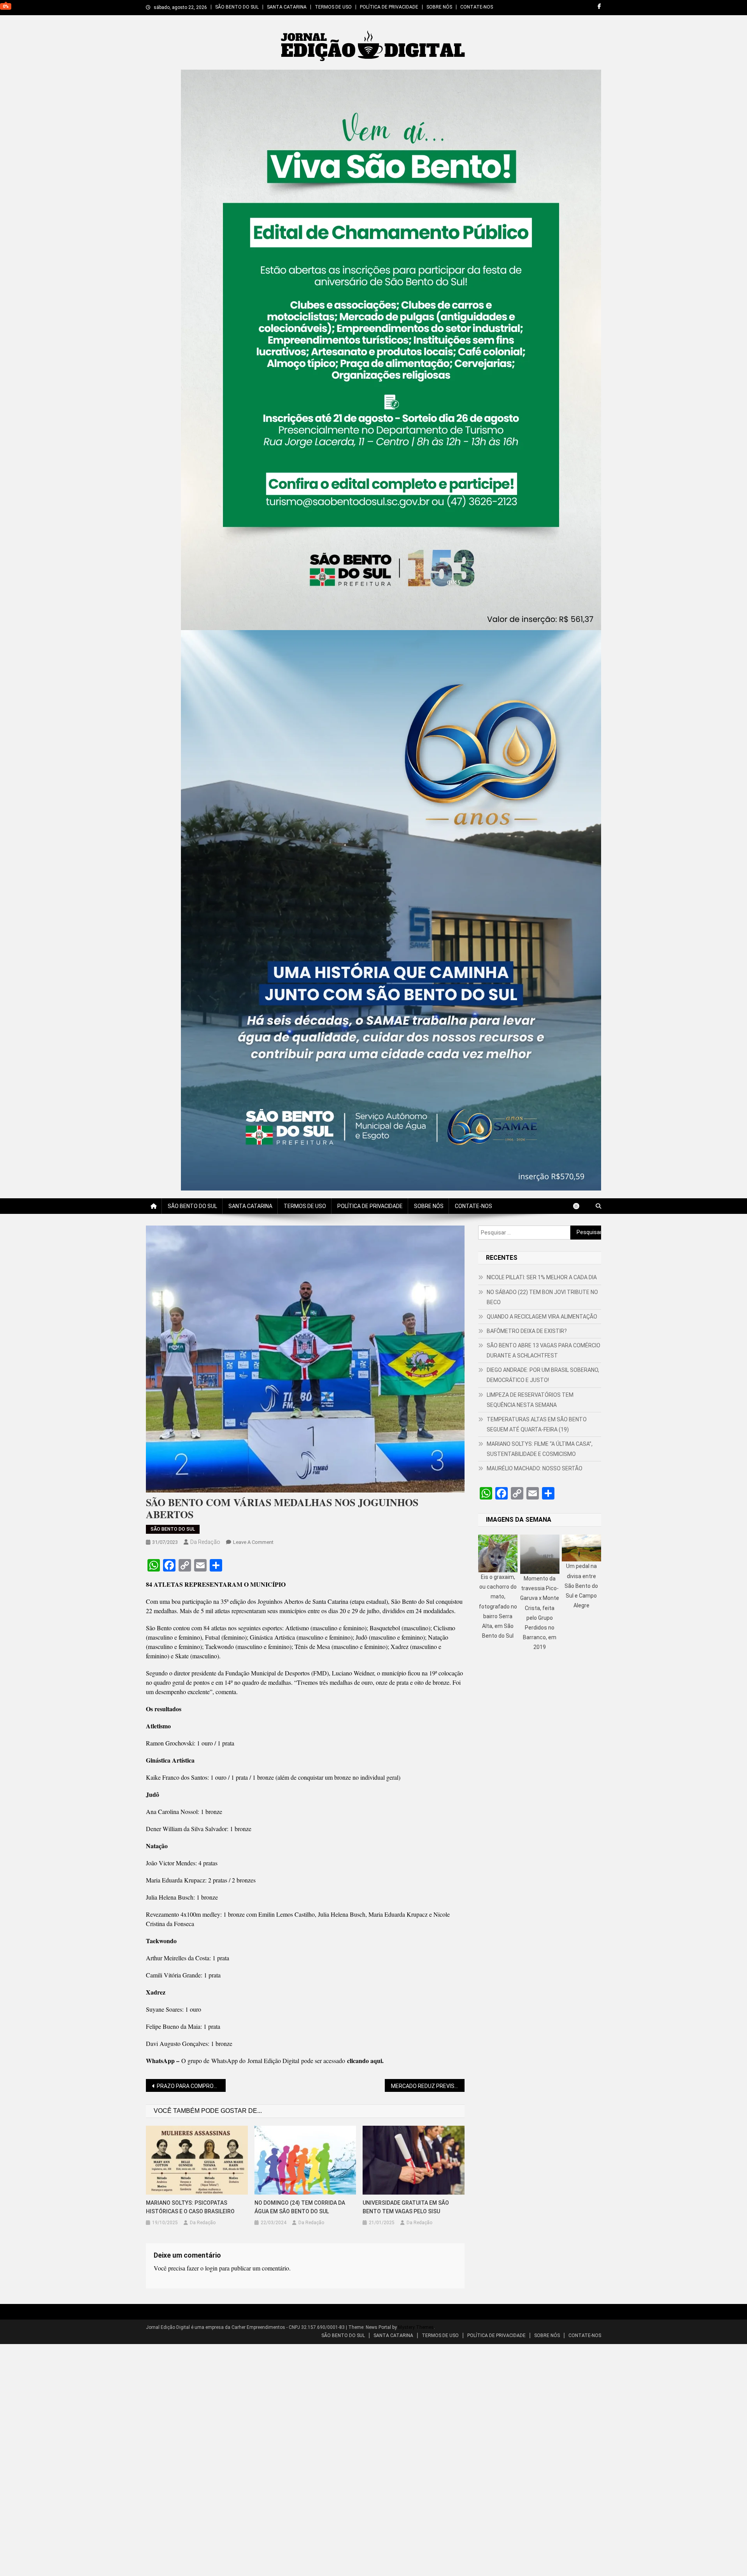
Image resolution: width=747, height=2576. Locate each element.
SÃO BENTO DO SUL (237, 7)
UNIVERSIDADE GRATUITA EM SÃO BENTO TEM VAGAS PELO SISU (406, 2207)
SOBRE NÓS (439, 7)
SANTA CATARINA (287, 7)
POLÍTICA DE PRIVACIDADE (389, 7)
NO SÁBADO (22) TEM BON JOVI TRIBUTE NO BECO (542, 1297)
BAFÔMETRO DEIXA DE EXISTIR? (527, 1331)
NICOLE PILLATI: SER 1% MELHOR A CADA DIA (542, 1277)
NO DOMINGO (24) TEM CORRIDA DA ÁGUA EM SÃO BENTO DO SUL (300, 2207)
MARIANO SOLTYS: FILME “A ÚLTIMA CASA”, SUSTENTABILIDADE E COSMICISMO (540, 1449)
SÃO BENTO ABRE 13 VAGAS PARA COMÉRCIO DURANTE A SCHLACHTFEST (544, 1350)
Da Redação (205, 1542)
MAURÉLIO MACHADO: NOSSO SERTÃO (535, 1468)
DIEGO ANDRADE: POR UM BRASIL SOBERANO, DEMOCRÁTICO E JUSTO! (543, 1375)
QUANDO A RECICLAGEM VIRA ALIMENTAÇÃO (542, 1317)
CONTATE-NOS (477, 7)
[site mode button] (580, 1206)
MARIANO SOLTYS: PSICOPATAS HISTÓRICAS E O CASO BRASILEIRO (190, 2207)
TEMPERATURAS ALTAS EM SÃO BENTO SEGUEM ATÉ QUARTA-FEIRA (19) (537, 1424)
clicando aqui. (365, 2061)
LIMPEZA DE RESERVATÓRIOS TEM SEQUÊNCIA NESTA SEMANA (530, 1400)
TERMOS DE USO (333, 7)
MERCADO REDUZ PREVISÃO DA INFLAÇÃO (428, 2086)
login (211, 2268)
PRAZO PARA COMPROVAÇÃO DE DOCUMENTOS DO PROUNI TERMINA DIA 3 (191, 2086)
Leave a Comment (253, 1542)
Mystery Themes (416, 2327)
